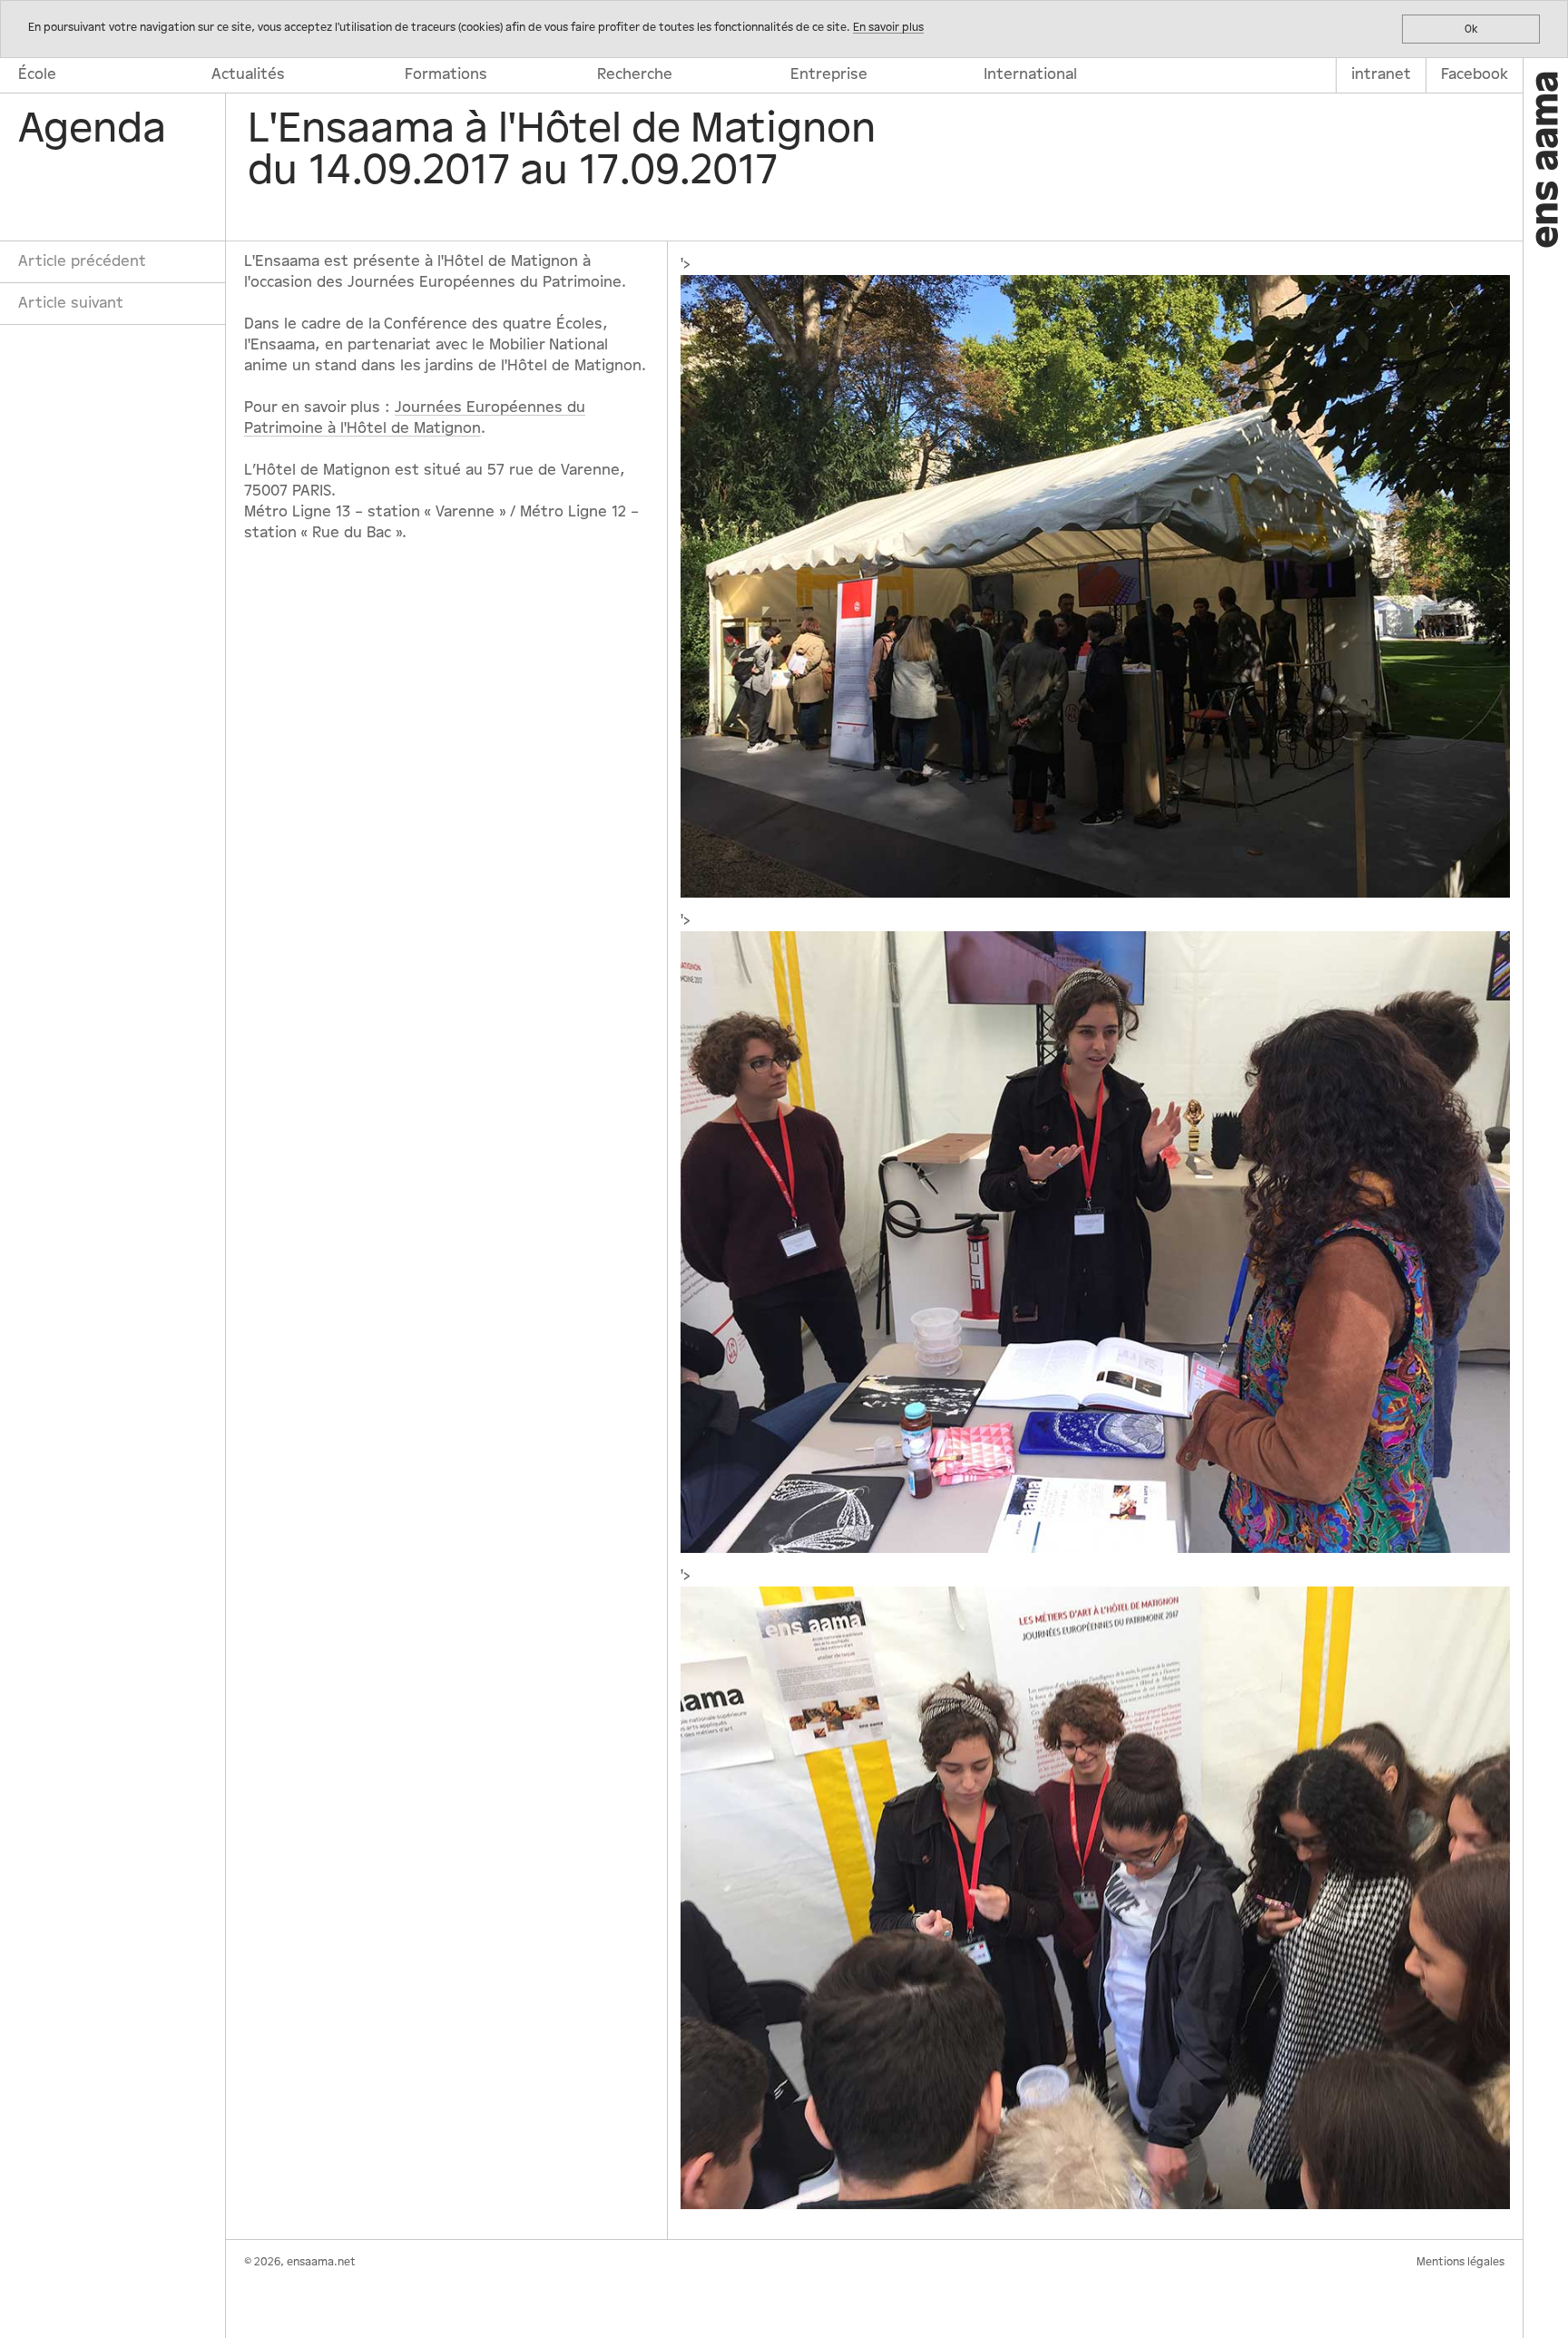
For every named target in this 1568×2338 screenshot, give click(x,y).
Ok (1471, 29)
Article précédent (82, 261)
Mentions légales (1460, 2262)
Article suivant (71, 303)
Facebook (1475, 74)
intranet (1381, 74)
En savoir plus (888, 27)
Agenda (92, 129)
